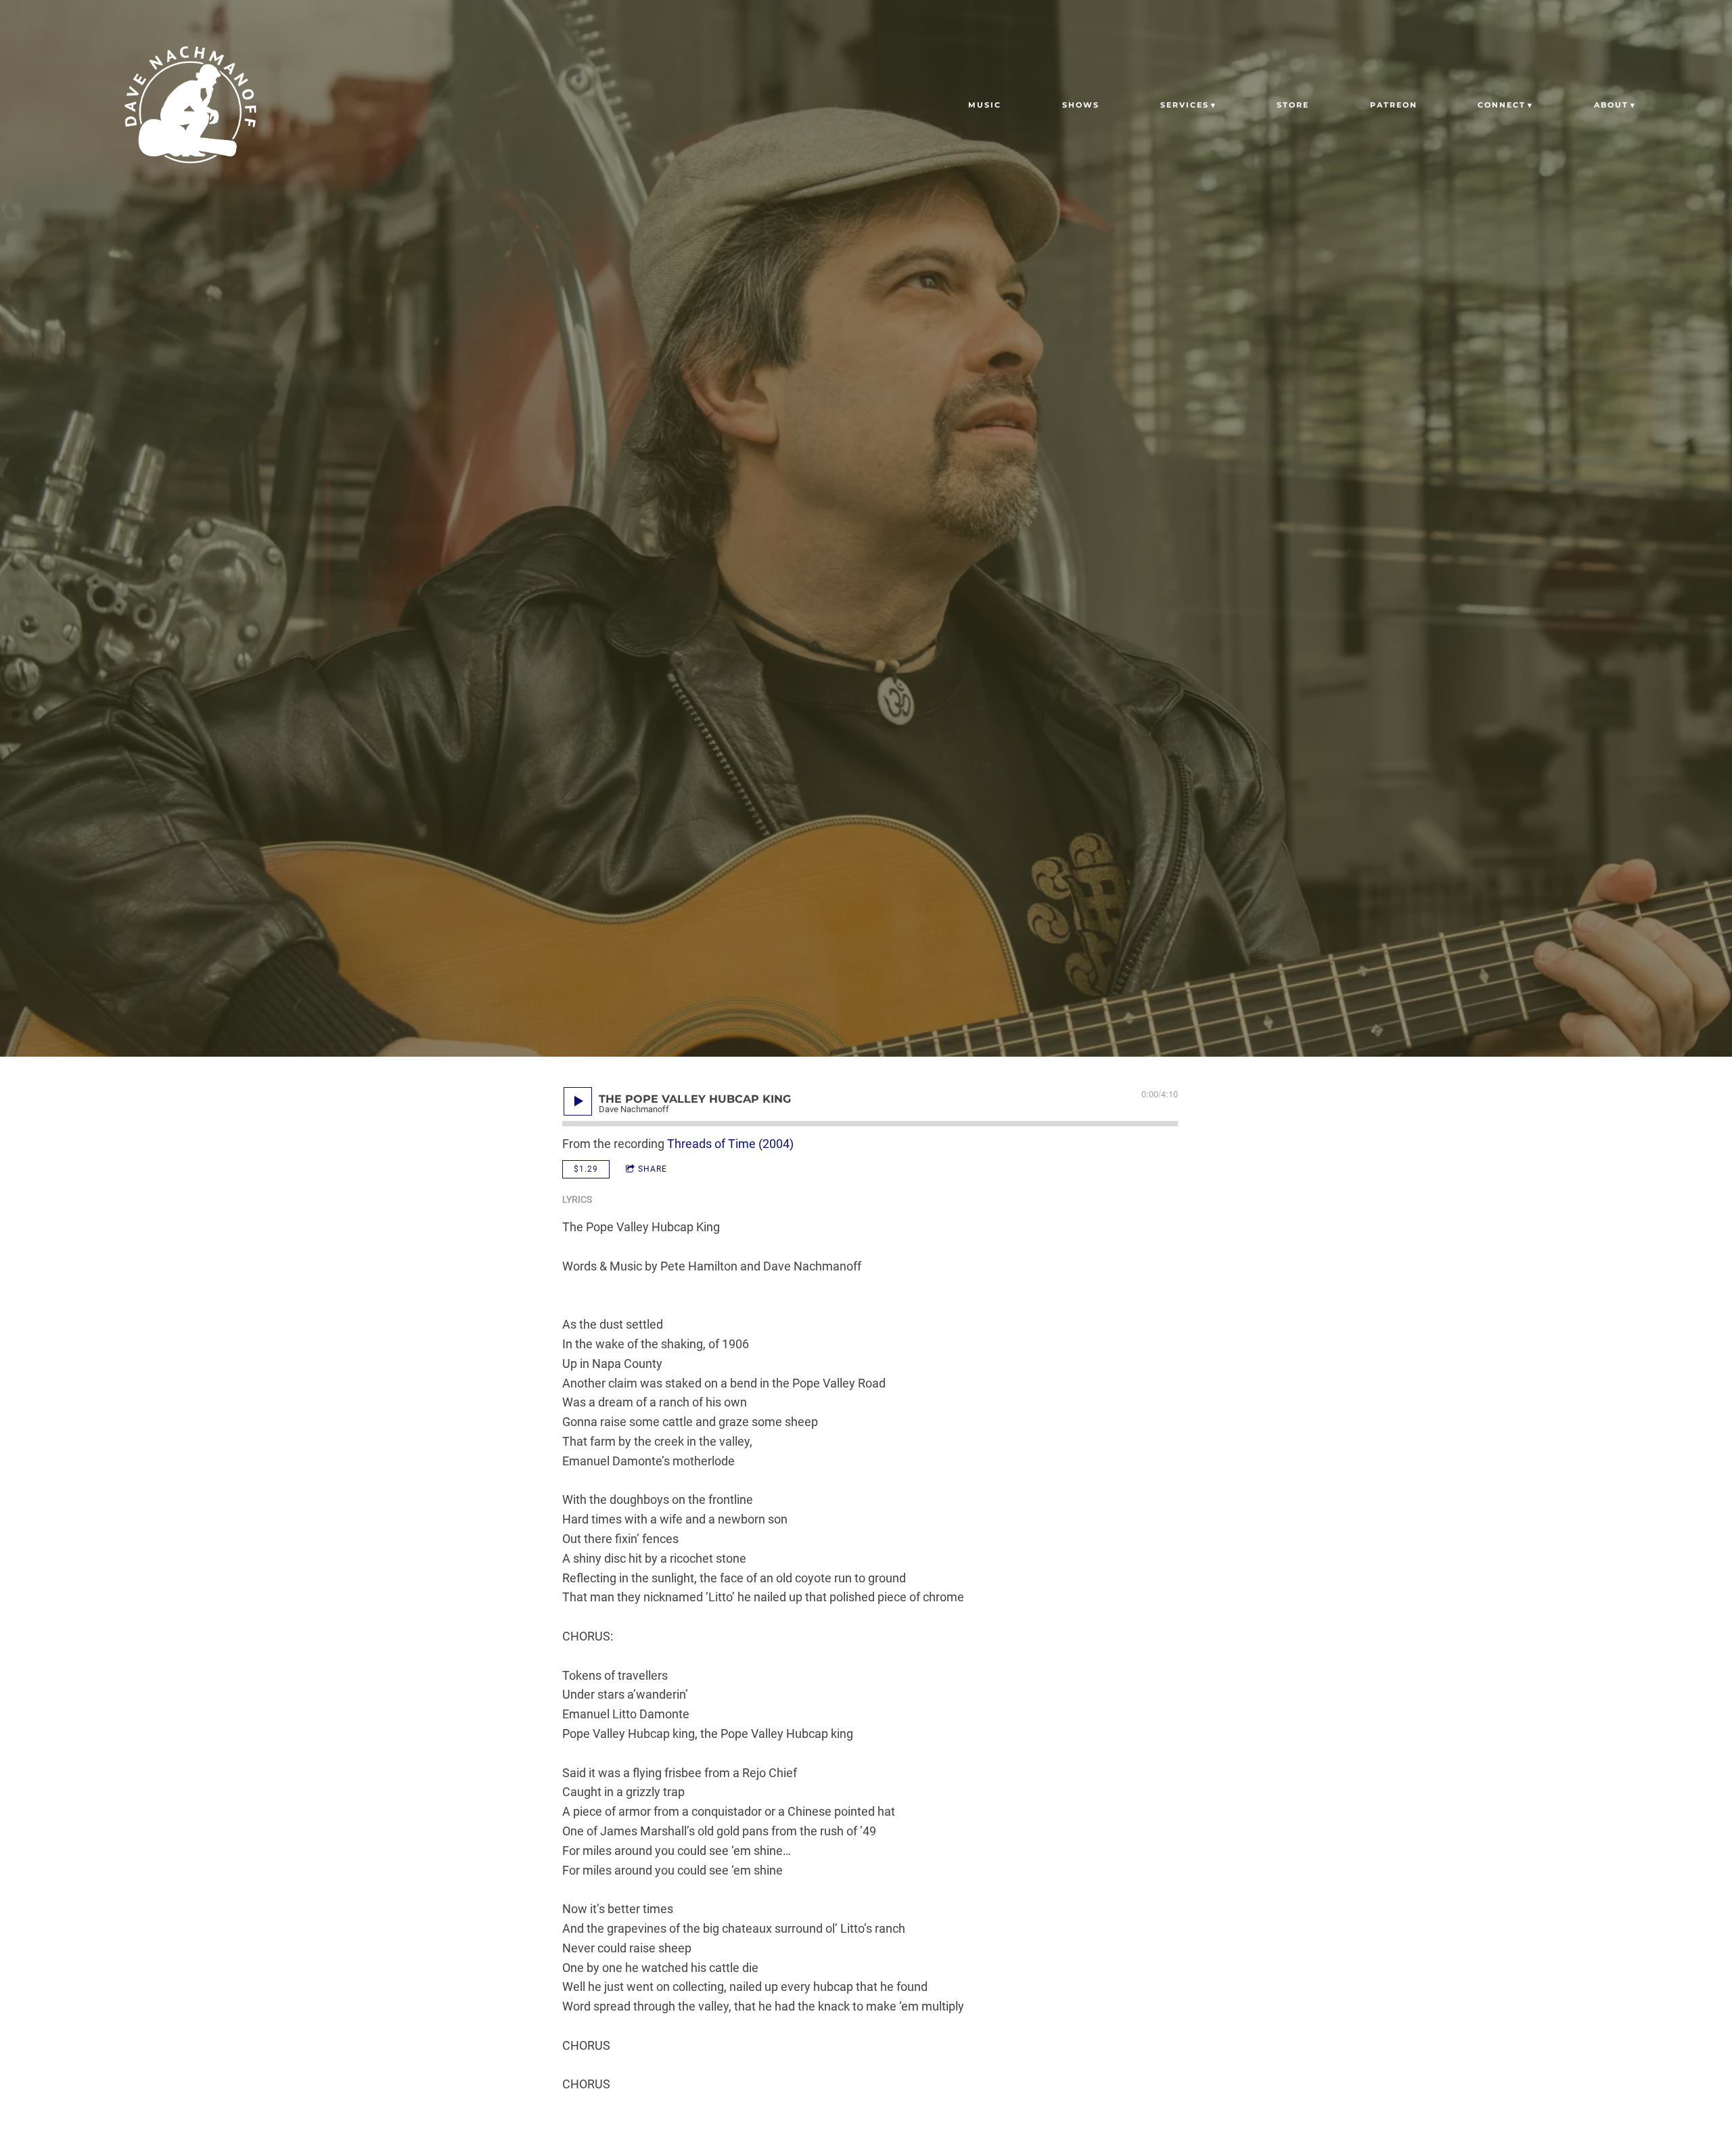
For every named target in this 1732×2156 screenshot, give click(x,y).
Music (985, 105)
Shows (1081, 105)
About (1611, 105)
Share (653, 1169)
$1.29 (586, 1169)
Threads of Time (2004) (730, 1144)
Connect (1502, 105)
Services (1185, 105)
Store (1293, 105)
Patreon (1394, 105)
